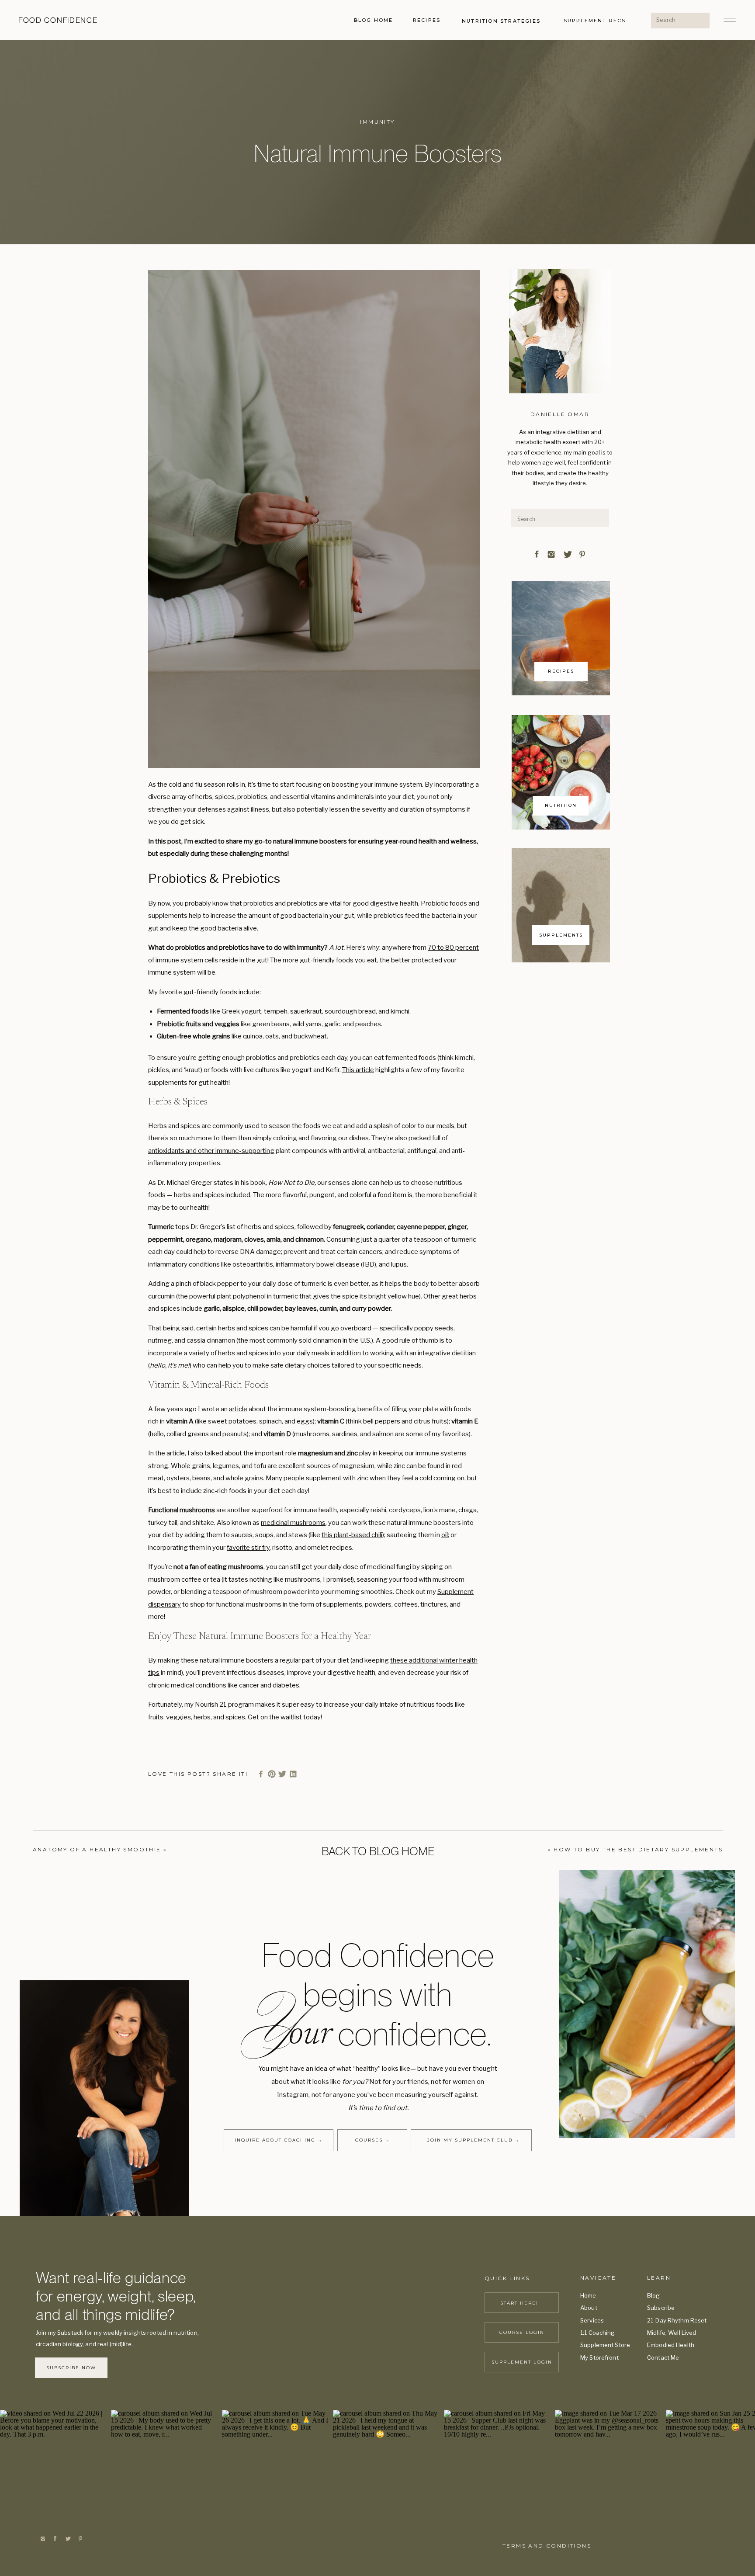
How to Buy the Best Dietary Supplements (638, 1849)
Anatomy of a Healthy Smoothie (97, 1849)
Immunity (377, 122)
